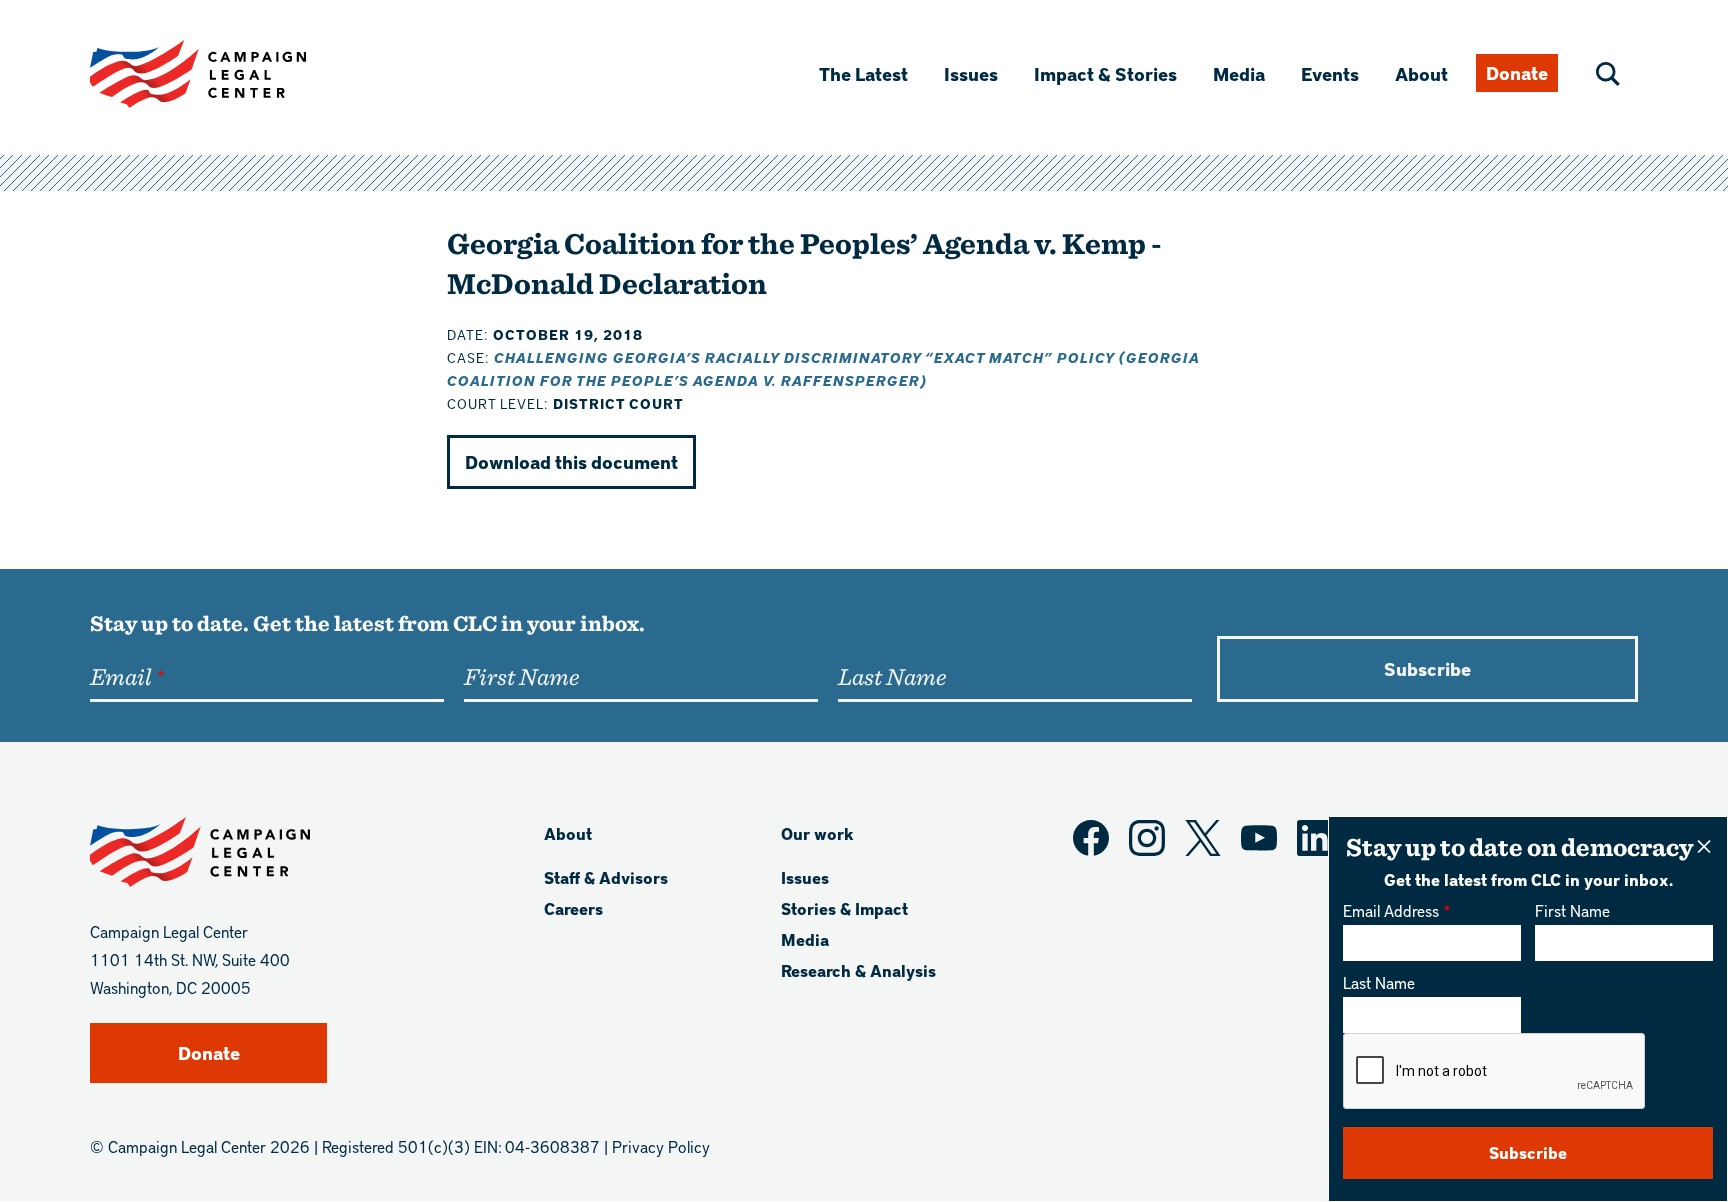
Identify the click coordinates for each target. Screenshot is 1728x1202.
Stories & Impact (844, 908)
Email (120, 676)
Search (1608, 74)
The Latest (863, 73)
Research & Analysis (858, 970)
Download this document (571, 461)
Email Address (1391, 910)
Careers (573, 908)
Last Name (1379, 982)
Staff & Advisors (606, 877)
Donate (1517, 72)
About (1421, 73)
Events (1330, 73)
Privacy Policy (661, 1146)
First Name (1572, 910)
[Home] (230, 74)
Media (1239, 73)
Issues (971, 73)
